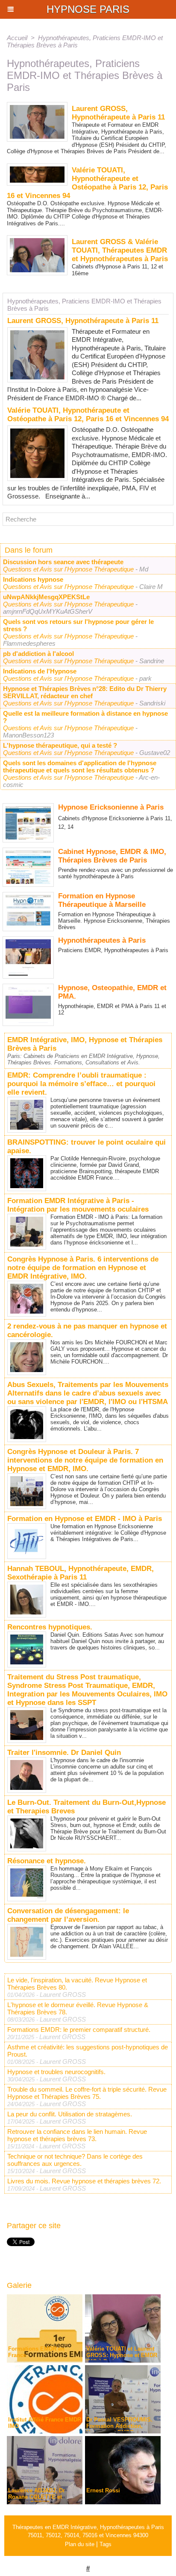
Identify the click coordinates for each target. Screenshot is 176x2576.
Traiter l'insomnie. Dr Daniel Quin (64, 1753)
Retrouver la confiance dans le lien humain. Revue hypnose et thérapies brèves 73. (77, 2135)
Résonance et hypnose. (47, 1861)
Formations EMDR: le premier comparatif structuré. (79, 2030)
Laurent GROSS (63, 1995)
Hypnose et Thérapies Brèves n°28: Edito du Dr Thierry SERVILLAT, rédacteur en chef (85, 692)
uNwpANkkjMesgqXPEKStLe (46, 597)
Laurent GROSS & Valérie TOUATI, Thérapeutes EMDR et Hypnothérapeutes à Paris (120, 250)
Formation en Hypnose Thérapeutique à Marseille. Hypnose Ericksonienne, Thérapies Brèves (114, 921)
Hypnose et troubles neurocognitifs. (56, 2072)
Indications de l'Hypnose (40, 671)
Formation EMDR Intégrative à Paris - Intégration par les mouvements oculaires (78, 1205)
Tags (106, 2544)
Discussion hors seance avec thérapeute (63, 562)
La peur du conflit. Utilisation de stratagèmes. (70, 2114)
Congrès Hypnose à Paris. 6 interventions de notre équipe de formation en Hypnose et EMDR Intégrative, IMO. (83, 1268)
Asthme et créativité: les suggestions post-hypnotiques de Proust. (88, 2051)
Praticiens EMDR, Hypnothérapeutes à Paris (113, 950)
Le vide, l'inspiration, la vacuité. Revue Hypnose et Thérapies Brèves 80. (77, 1984)
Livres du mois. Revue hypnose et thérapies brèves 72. (84, 2181)
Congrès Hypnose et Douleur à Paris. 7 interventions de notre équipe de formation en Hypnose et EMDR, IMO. (85, 1460)
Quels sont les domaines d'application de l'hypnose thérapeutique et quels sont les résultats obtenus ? (80, 766)
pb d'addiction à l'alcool (38, 654)
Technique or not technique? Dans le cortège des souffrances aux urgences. (75, 2160)
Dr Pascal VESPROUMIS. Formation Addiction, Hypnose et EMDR (119, 2426)
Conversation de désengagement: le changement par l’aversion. (68, 1915)
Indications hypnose (33, 579)
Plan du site (80, 2544)
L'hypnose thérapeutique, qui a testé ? (60, 745)
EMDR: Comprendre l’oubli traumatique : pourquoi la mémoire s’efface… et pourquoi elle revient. (81, 1084)
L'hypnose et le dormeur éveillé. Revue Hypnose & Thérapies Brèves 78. (78, 2008)
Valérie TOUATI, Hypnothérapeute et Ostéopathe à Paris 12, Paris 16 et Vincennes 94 (88, 415)
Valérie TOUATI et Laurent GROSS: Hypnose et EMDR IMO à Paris (122, 2355)
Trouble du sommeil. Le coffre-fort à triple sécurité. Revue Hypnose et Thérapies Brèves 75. (87, 2093)
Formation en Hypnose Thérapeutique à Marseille (102, 900)
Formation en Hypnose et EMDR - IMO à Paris (85, 1519)
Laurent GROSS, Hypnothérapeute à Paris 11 (83, 321)
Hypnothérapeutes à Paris (102, 940)
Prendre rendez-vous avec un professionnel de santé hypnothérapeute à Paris (116, 873)
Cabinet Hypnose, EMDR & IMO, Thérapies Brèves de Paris (112, 856)
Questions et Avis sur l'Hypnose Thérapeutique (69, 569)
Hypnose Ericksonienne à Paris (111, 807)
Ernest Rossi (103, 2490)
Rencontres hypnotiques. (50, 1627)
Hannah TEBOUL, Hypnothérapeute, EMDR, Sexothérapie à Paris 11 (81, 1573)
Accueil (17, 38)
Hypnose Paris (88, 9)
